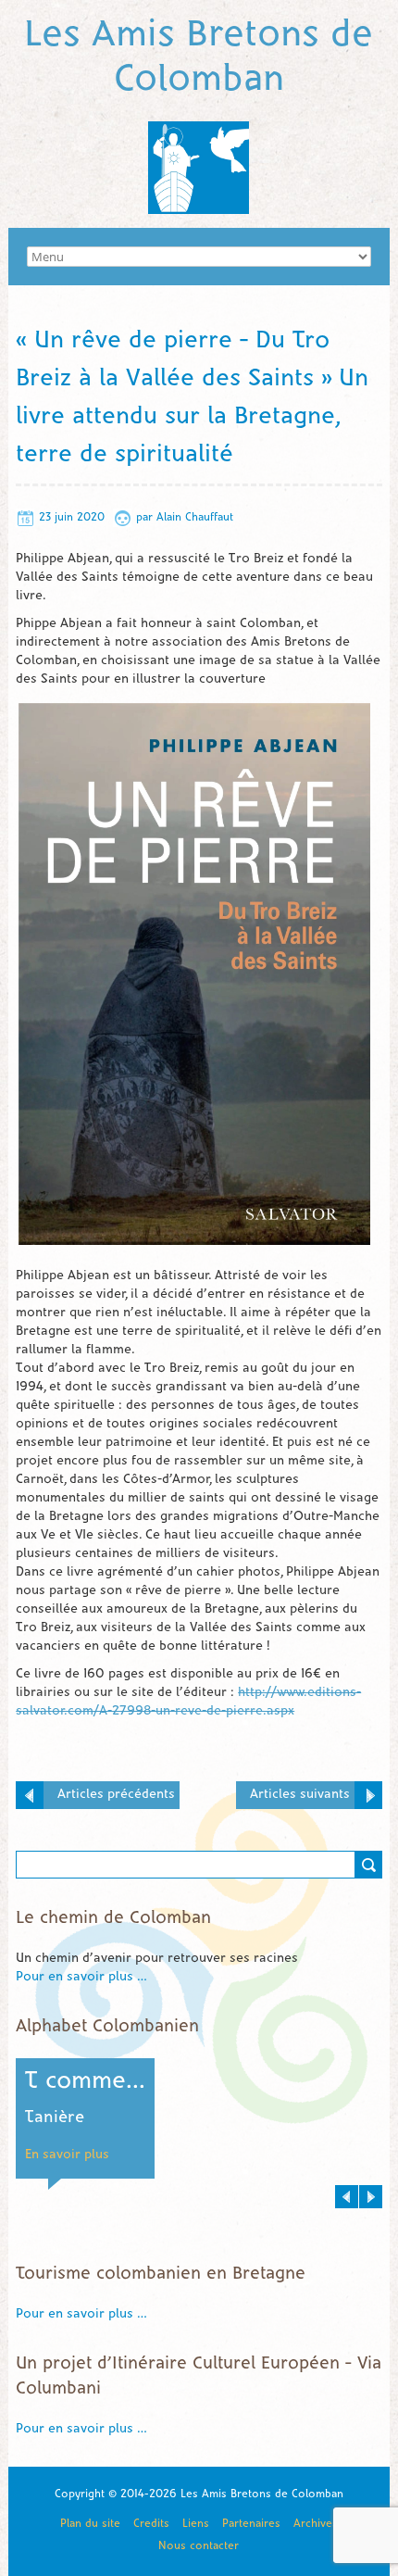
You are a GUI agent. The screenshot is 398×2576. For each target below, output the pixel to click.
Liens (196, 2524)
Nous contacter (199, 2546)
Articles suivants (300, 1795)
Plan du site (90, 2524)
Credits (151, 2524)
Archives (316, 2524)
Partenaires (251, 2524)
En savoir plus (67, 2155)
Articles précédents (116, 1795)
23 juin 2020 (72, 517)
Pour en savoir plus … (81, 1977)
